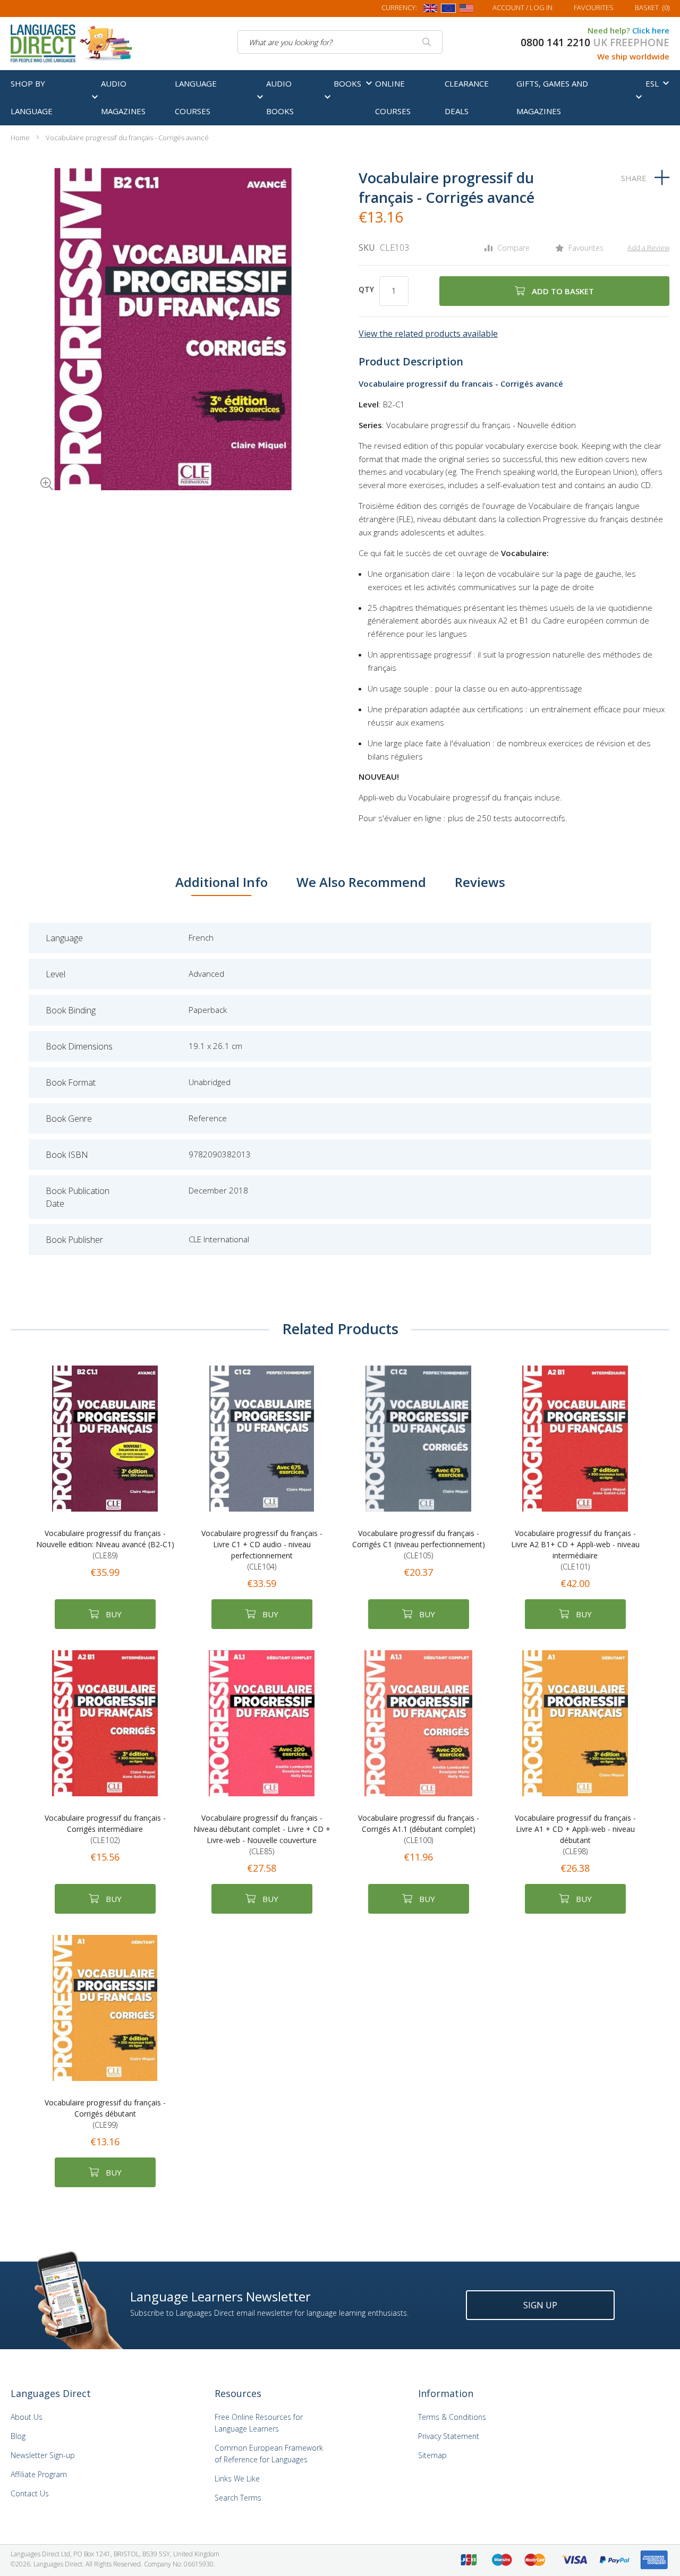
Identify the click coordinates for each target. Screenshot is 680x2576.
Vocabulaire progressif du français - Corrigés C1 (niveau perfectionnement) (419, 1544)
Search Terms (238, 2498)
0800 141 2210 (555, 42)
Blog (18, 2436)
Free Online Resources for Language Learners (259, 2423)
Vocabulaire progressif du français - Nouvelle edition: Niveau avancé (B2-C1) (105, 1544)
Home (20, 138)
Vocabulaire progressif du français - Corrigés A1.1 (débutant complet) (419, 1829)
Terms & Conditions (452, 2417)
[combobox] (340, 42)
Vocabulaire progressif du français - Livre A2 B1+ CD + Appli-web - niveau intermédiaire (575, 1550)
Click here (651, 30)
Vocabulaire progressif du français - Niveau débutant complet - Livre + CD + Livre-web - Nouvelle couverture (262, 1835)
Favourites (594, 7)
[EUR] (448, 10)
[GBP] (430, 10)
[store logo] (72, 42)
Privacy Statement (449, 2436)
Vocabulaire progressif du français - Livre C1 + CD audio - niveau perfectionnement (262, 1550)
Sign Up (540, 2305)
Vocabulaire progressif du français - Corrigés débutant (105, 2114)
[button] (32, 469)
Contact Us (30, 2493)
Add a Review (648, 248)
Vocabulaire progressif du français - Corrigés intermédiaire (105, 1829)
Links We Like (237, 2479)
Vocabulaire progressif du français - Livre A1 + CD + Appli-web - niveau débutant (575, 1835)
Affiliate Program (39, 2474)
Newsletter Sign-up (43, 2455)
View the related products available (428, 334)
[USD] (466, 10)
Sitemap (432, 2455)
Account (522, 7)
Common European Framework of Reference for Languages (269, 2454)
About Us (27, 2417)
